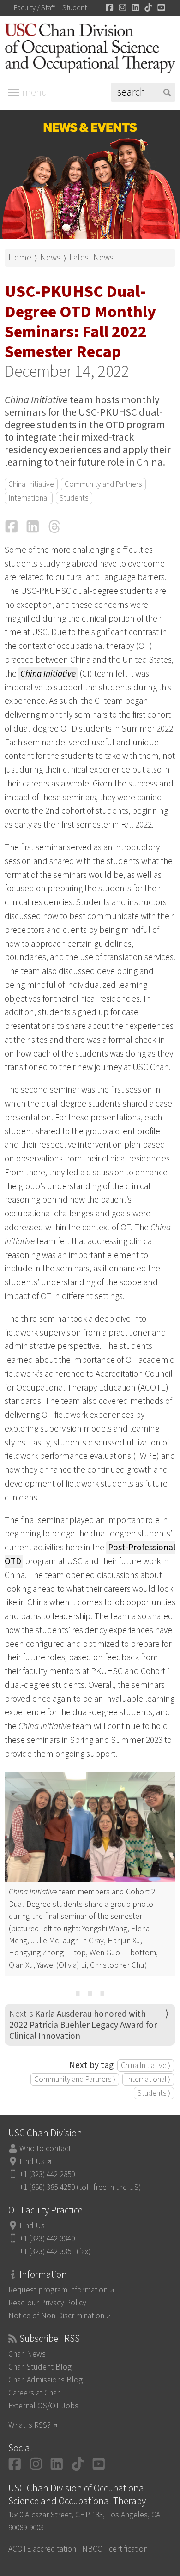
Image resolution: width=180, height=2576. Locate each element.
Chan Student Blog (40, 2367)
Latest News (91, 258)
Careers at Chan (35, 2393)
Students (74, 498)
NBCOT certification (115, 2549)
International (29, 498)
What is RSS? (30, 2425)
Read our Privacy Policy (47, 2303)
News (50, 258)
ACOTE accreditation (42, 2549)
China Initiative (31, 484)
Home (20, 258)
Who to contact (45, 2149)
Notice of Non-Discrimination (56, 2316)
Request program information (58, 2290)
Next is (83, 2025)
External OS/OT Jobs (43, 2406)
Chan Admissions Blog (45, 2380)
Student (75, 8)
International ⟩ (148, 2079)
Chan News (27, 2354)
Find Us (32, 2162)
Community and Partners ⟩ (75, 2079)
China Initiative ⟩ (146, 2065)
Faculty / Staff (34, 8)
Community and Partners (103, 484)
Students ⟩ (154, 2093)
